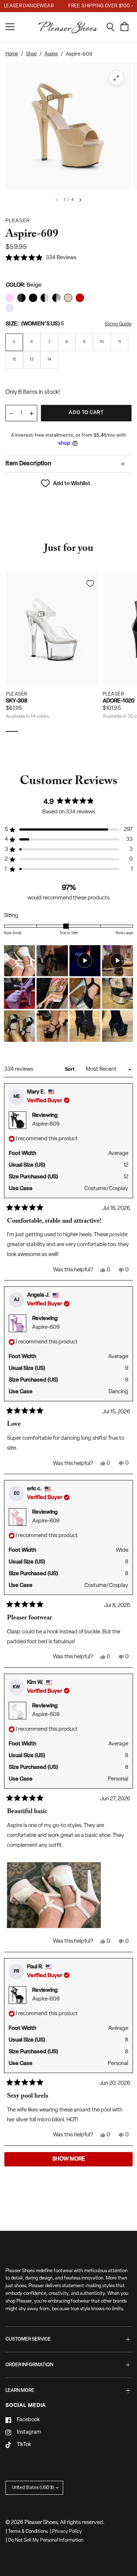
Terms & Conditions (28, 2532)
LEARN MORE (20, 2391)
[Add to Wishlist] (90, 584)
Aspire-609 (46, 1124)
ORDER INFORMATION (29, 2365)
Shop (31, 54)
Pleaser (17, 694)
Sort (70, 1069)
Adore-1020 (119, 701)
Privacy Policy (67, 2532)
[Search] (113, 27)
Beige (10, 298)
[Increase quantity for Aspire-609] (31, 413)
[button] (41, 258)
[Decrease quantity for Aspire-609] (11, 413)
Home (12, 54)
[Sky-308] (52, 629)
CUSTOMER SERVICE (28, 2339)
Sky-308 (17, 701)
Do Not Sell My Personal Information (46, 2540)
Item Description (28, 464)
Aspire (51, 54)
